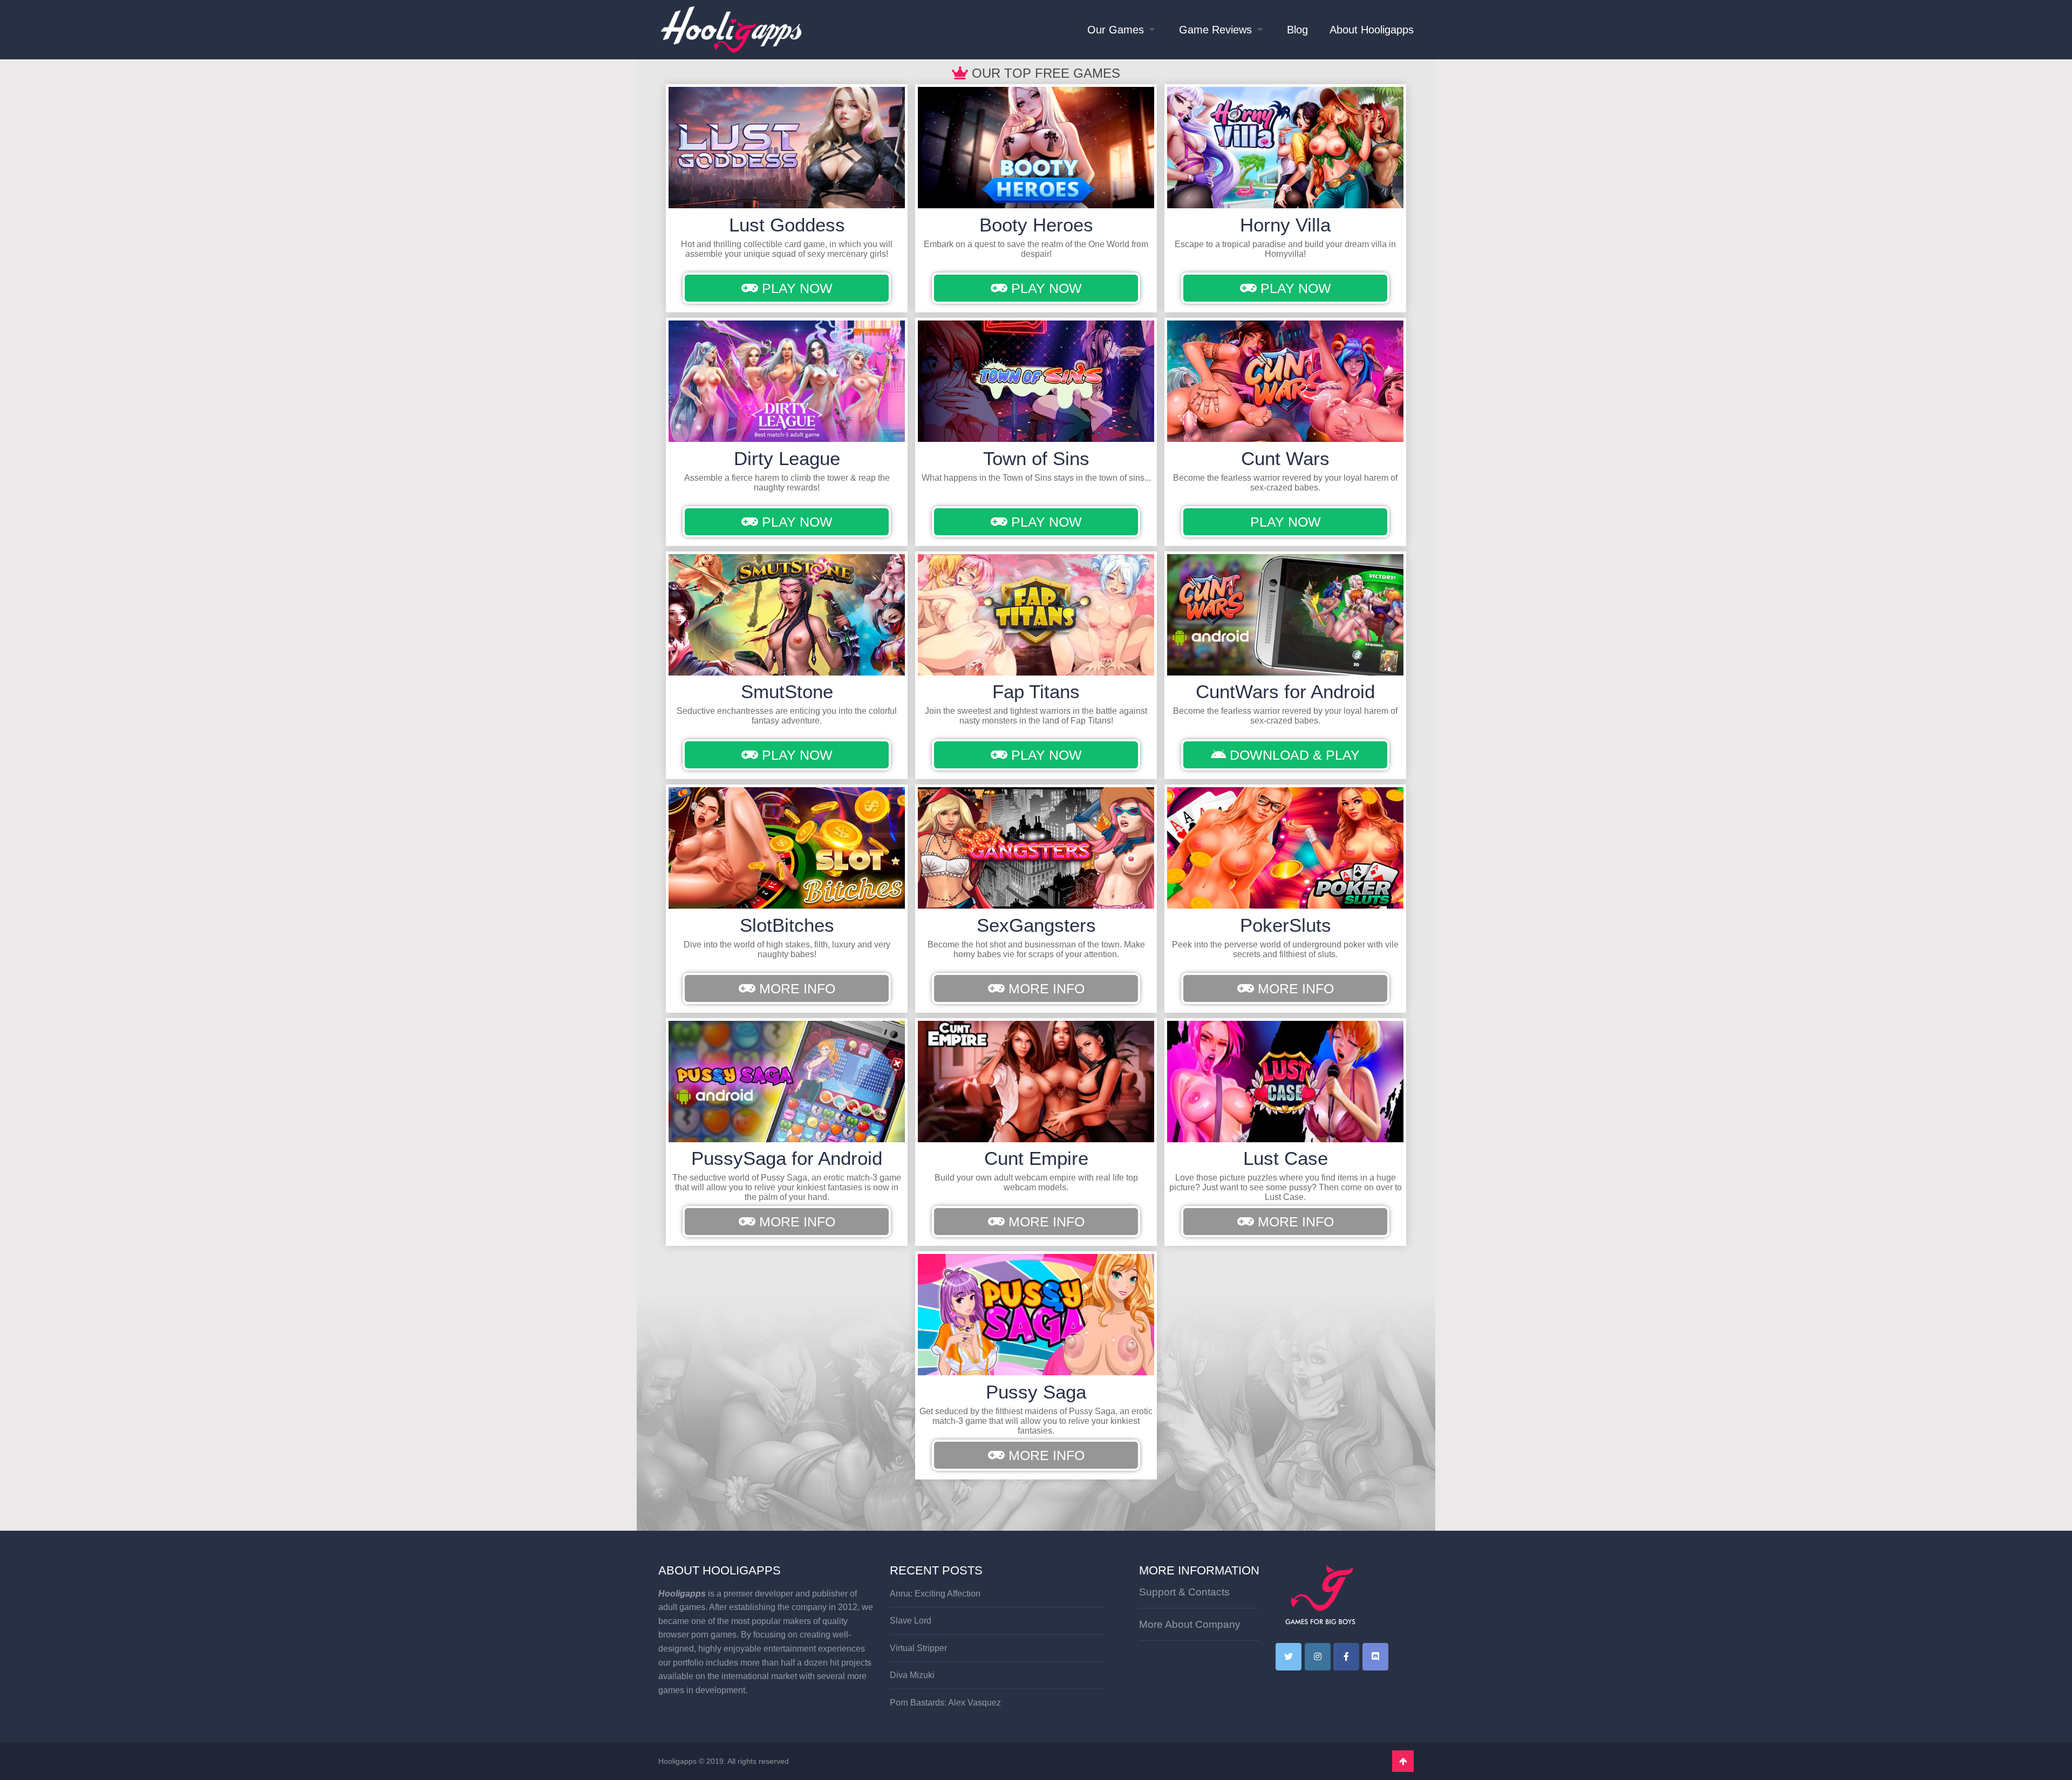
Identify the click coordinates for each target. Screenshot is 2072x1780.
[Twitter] (1289, 1657)
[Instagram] (1318, 1657)
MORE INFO (795, 988)
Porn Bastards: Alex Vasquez (945, 1703)
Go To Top (1403, 1761)
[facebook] (1346, 1657)
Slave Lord (911, 1621)
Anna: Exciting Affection (935, 1594)
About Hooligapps (1372, 30)
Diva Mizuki (912, 1675)
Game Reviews (1215, 30)
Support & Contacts (1184, 1592)
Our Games (1116, 30)
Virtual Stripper (918, 1648)
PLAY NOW (795, 288)
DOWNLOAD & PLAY (1293, 755)
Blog (1297, 30)
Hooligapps (677, 1761)
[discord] (1375, 1657)
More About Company (1190, 1624)
